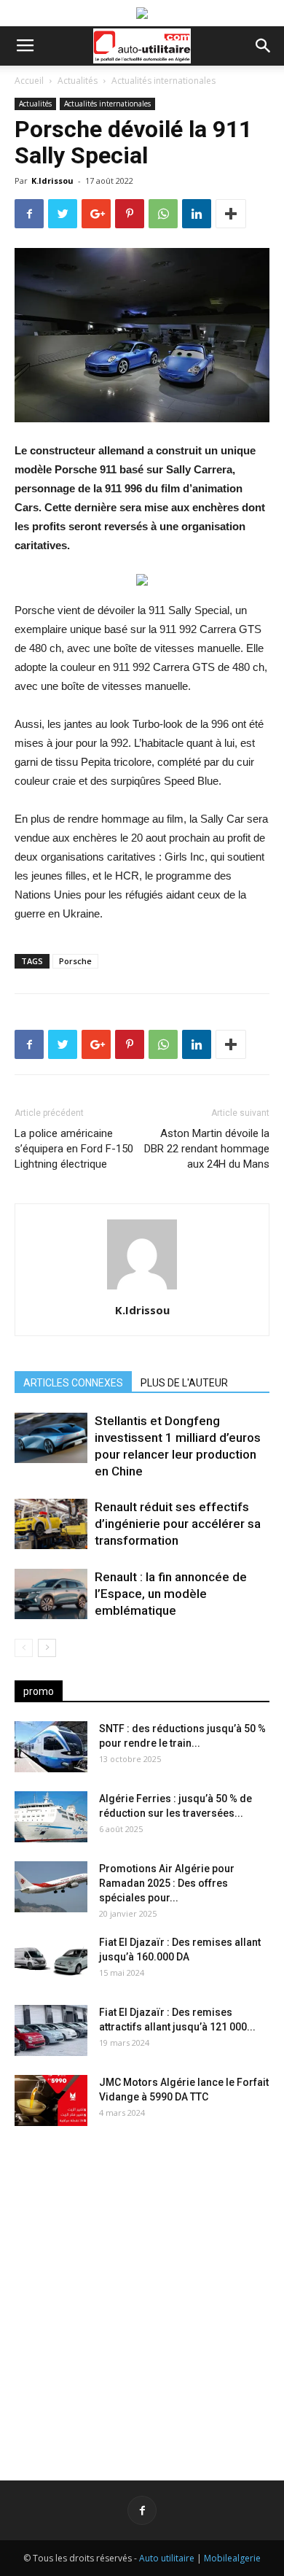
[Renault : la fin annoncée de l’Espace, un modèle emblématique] (51, 1594)
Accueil (29, 81)
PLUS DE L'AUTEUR (184, 1383)
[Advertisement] (142, 2292)
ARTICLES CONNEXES (73, 1383)
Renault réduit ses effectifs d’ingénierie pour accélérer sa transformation (178, 1524)
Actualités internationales (163, 81)
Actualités (78, 81)
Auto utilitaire (167, 2558)
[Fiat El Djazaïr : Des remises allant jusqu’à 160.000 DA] (51, 1960)
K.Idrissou (52, 181)
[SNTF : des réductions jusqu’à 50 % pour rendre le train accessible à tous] (51, 1747)
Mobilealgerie (232, 2558)
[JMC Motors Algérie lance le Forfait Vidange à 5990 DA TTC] (51, 2100)
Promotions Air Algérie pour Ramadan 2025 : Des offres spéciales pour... (167, 1883)
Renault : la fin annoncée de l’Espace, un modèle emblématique (171, 1594)
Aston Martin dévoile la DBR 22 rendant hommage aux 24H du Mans (207, 1149)
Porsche (75, 961)
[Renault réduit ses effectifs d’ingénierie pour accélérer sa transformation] (51, 1524)
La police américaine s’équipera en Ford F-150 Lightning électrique (74, 1149)
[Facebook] (142, 2510)
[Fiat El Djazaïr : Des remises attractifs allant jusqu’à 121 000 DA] (51, 2030)
